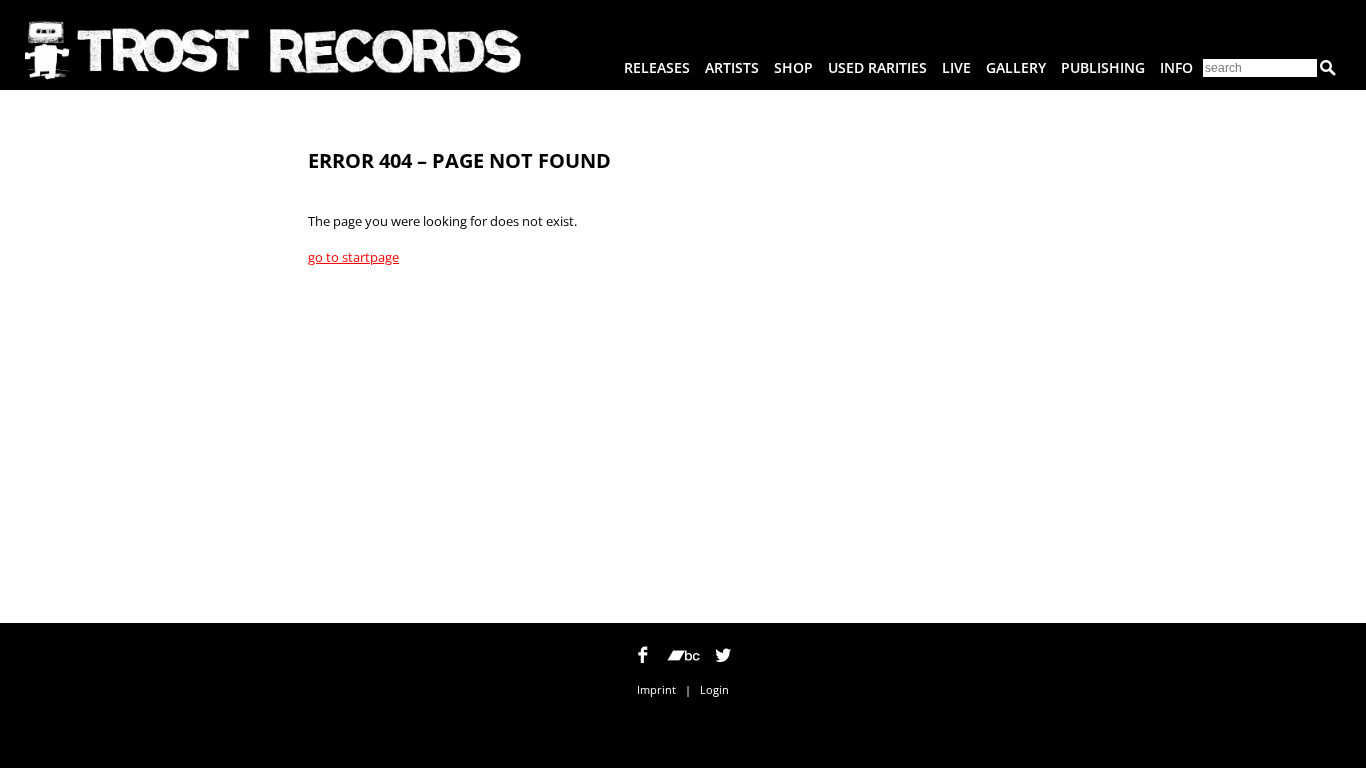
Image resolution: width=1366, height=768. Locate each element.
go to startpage (353, 257)
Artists (732, 67)
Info (1176, 67)
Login (714, 689)
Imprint (656, 689)
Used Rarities (877, 67)
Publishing (1103, 67)
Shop (793, 67)
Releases (657, 67)
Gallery (1016, 67)
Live (956, 67)
